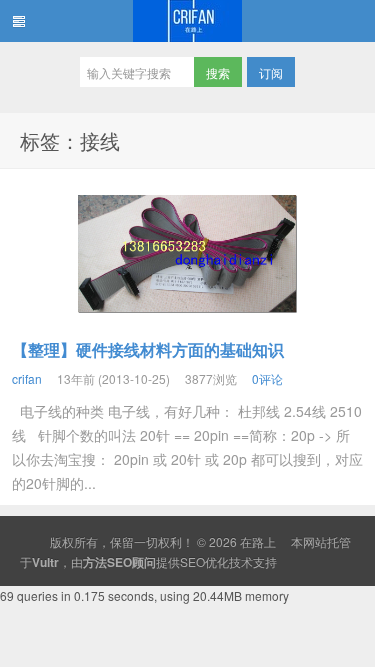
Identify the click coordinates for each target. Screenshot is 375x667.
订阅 (271, 72)
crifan (27, 378)
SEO (192, 561)
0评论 (267, 378)
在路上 (187, 21)
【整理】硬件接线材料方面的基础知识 (148, 349)
